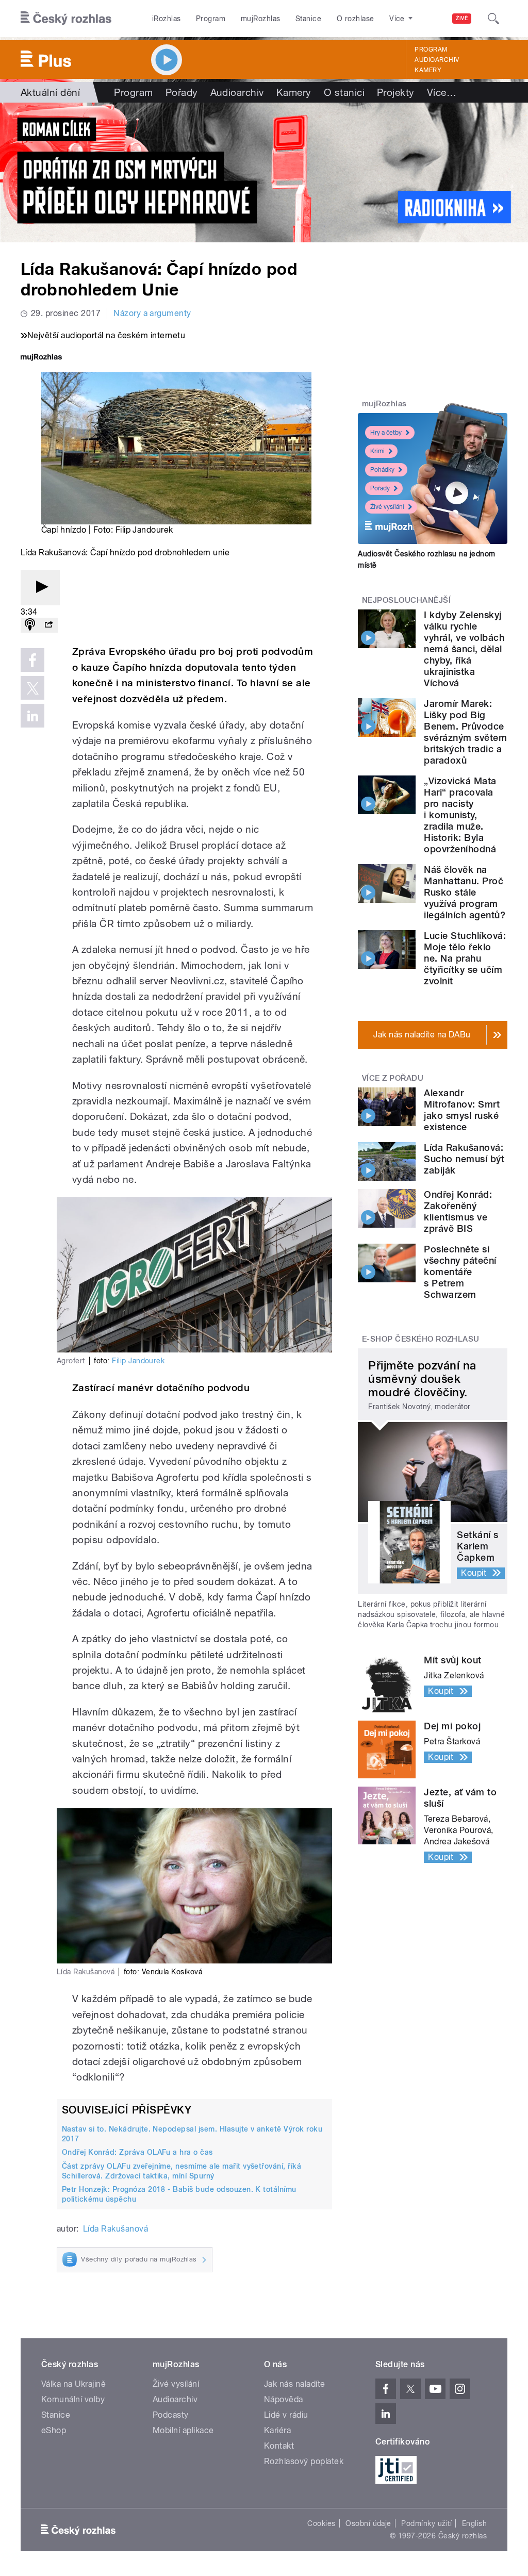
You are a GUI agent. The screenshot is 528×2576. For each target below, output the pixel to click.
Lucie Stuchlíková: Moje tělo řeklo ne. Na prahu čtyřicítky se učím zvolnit (465, 958)
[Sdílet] (48, 625)
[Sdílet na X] (32, 688)
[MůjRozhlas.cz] (41, 358)
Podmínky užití (426, 2523)
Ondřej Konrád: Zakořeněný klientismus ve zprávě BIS (458, 1211)
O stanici (344, 92)
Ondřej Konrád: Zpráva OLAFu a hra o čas (137, 2152)
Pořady (182, 92)
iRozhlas (167, 19)
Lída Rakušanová (115, 2229)
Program (211, 19)
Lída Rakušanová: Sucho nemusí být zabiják (464, 1159)
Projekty (396, 92)
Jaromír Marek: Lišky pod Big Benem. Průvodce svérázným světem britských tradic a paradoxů (465, 732)
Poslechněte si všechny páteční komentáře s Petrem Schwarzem (460, 1272)
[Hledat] (493, 19)
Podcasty (171, 2415)
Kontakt (279, 2446)
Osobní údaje (368, 2523)
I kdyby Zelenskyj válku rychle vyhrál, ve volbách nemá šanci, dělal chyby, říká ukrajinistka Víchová (464, 649)
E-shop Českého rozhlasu (421, 1339)
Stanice (308, 19)
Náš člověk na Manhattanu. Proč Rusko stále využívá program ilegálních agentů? (465, 892)
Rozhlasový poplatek (304, 2461)
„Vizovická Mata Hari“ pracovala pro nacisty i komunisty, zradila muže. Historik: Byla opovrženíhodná (460, 815)
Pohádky (382, 470)
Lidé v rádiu (286, 2415)
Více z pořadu (393, 1078)
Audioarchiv (437, 60)
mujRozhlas (261, 19)
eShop (54, 2430)
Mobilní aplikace (183, 2430)
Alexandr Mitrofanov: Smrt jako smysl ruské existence (462, 1110)
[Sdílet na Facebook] (32, 660)
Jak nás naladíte (295, 2384)
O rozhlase (356, 19)
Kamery (428, 70)
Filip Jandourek (138, 1361)
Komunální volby (73, 2399)
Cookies (321, 2523)
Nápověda (284, 2399)
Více (442, 92)
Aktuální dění (50, 92)
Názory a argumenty (152, 313)
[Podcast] (30, 625)
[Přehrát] (40, 588)
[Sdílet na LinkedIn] (32, 716)
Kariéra (277, 2430)
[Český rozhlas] (66, 19)
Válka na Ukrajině (73, 2384)
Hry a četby (386, 433)
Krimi (377, 451)
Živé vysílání (387, 507)
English (474, 2523)
